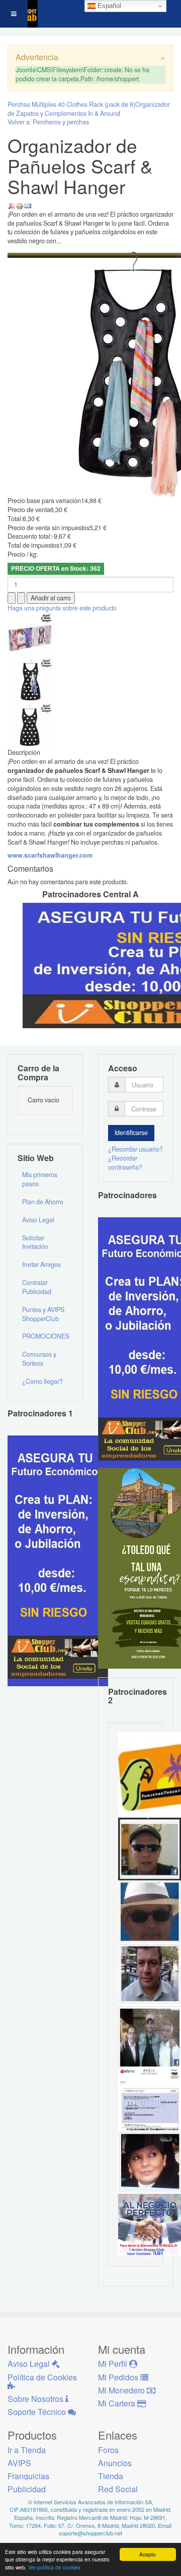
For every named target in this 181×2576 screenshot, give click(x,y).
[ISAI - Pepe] (150, 1974)
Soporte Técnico (38, 2412)
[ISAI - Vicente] (150, 1911)
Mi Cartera (118, 2403)
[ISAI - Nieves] (150, 2162)
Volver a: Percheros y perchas (48, 122)
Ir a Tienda (27, 2450)
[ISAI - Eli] (150, 2224)
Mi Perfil (114, 2364)
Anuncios (115, 2463)
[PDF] (12, 205)
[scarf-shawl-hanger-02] (30, 725)
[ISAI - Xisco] (150, 1848)
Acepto (148, 2554)
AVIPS (19, 2463)
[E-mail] (28, 205)
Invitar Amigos (41, 1264)
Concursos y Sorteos (39, 1359)
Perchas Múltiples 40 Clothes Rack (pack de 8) (71, 104)
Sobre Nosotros (36, 2399)
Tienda (111, 2476)
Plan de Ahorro (43, 1202)
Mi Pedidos (119, 2377)
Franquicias (28, 2476)
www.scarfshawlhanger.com (50, 855)
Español (108, 6)
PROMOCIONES (46, 1336)
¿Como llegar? (42, 1381)
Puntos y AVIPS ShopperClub (43, 1314)
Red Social (118, 2489)
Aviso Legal (38, 1220)
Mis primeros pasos (40, 1179)
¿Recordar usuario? (135, 1149)
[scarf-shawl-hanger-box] (30, 635)
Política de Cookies (42, 2377)
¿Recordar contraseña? (125, 1163)
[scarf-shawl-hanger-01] (30, 680)
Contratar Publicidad (37, 1287)
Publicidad (27, 2489)
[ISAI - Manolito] (150, 2036)
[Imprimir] (20, 205)
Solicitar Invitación (35, 1242)
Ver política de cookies (54, 2567)
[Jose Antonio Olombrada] (58, 1560)
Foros (108, 2450)
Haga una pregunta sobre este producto (62, 608)
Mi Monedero (122, 2390)
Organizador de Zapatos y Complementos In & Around (89, 109)
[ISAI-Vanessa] (150, 2099)
